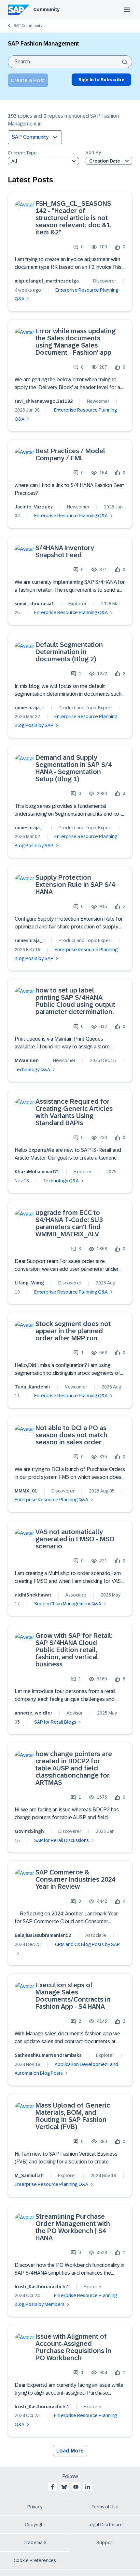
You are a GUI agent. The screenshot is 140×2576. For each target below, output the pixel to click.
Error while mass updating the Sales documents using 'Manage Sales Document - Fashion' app (76, 342)
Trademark (35, 2543)
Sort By (93, 153)
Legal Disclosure (105, 2525)
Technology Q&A (32, 1070)
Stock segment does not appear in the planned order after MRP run (73, 1331)
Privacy (35, 2507)
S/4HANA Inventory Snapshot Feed (65, 551)
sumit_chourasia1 (34, 604)
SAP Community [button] (30, 137)
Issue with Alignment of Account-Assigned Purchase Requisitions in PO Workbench (73, 2347)
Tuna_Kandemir (33, 1387)
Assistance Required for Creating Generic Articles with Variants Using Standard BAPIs (74, 1112)
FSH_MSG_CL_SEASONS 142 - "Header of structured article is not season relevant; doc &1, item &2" (73, 218)
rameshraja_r (29, 708)
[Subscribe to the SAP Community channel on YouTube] (76, 2487)
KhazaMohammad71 (37, 1172)
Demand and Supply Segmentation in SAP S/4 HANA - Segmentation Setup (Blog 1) (74, 768)
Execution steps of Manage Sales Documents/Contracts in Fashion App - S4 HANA (73, 1996)
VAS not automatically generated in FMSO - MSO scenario (75, 1539)
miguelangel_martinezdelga (47, 281)
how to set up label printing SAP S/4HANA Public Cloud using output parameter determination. (75, 1001)
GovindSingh (29, 1831)
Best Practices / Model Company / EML (70, 454)
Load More (70, 2451)
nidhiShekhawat (33, 1595)
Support (105, 2543)
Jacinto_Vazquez (34, 507)
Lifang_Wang (29, 1283)
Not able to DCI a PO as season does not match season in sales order (71, 1435)
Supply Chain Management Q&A (68, 1604)
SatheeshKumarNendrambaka (48, 2055)
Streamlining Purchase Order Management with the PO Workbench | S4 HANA (73, 2227)
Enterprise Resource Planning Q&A (71, 516)
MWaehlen (27, 1060)
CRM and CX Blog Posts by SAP (87, 1944)
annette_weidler (34, 1713)
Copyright (35, 2525)
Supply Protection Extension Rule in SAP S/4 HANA (75, 885)
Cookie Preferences (35, 2560)
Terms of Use (105, 2507)
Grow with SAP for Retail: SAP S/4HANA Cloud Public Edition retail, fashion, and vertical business (74, 1650)
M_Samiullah (29, 2175)
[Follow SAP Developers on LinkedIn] (88, 2487)
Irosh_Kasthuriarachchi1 (42, 2287)
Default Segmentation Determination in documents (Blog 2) (69, 652)
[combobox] (70, 62)
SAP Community (28, 26)
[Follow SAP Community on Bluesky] (64, 2487)
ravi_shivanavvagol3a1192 (44, 401)
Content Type (22, 153)
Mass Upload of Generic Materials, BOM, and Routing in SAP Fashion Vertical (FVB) (73, 2116)
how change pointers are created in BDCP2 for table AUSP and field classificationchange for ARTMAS (74, 1768)
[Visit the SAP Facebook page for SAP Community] (52, 2487)
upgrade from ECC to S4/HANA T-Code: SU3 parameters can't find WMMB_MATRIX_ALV (69, 1223)
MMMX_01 (26, 1491)
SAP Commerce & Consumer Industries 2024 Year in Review (75, 1879)
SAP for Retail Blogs (55, 1722)
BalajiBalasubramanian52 (43, 1935)
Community (46, 9)
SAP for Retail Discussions (62, 1840)
